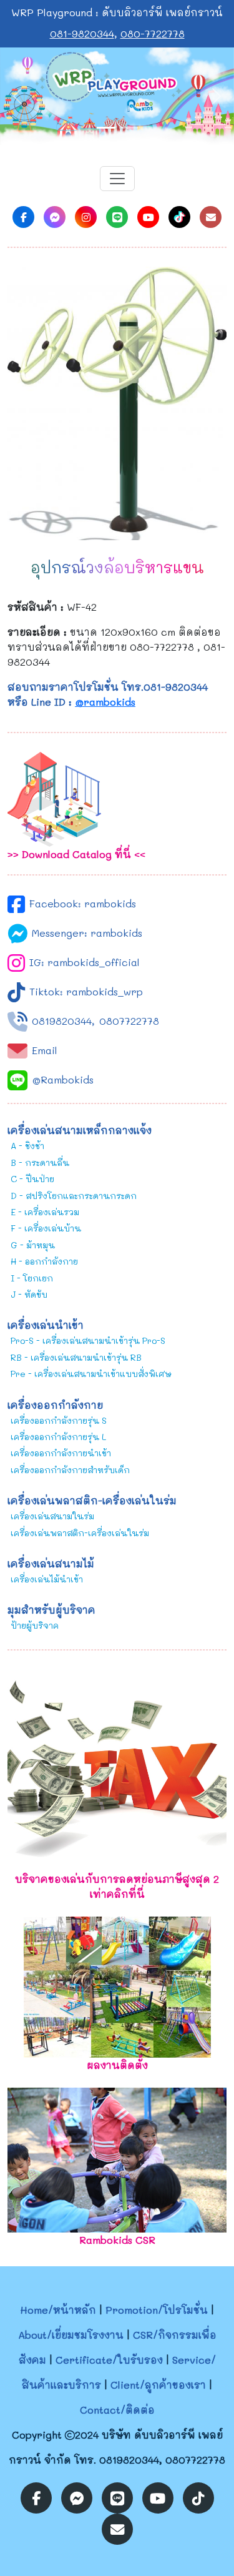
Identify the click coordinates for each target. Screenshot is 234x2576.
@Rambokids (63, 1079)
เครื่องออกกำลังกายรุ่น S (59, 1420)
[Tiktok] (179, 217)
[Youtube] (148, 217)
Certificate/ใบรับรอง (109, 2360)
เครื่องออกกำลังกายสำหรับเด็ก (70, 1470)
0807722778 (129, 1021)
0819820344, (63, 1021)
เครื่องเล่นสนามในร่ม (52, 1516)
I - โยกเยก (32, 1278)
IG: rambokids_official (85, 962)
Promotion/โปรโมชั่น (157, 2310)
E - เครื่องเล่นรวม (45, 1212)
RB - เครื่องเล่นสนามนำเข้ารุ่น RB (76, 1357)
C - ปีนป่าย (32, 1179)
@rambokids (105, 702)
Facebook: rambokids (83, 903)
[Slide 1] (106, 128)
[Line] (117, 217)
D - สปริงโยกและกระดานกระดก (74, 1196)
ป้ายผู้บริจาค (35, 1625)
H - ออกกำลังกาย (44, 1261)
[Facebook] (23, 217)
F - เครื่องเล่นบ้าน (46, 1228)
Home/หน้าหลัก (58, 2310)
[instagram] (86, 217)
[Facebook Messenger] (55, 217)
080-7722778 (153, 33)
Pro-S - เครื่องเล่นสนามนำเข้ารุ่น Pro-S (88, 1340)
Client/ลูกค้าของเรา (158, 2385)
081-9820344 (82, 33)
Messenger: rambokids (87, 933)
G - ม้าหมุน (33, 1245)
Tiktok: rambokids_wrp (86, 991)
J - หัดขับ (29, 1294)
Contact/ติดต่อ (117, 2410)
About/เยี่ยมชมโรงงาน (71, 2335)
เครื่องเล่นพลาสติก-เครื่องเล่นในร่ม (80, 1533)
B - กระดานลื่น (40, 1162)
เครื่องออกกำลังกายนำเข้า (61, 1453)
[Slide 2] (129, 128)
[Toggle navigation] (117, 179)
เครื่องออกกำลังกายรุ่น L (58, 1437)
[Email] (211, 217)
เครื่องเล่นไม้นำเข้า (47, 1579)
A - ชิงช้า (27, 1146)
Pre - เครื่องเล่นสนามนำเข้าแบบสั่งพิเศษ (91, 1374)
